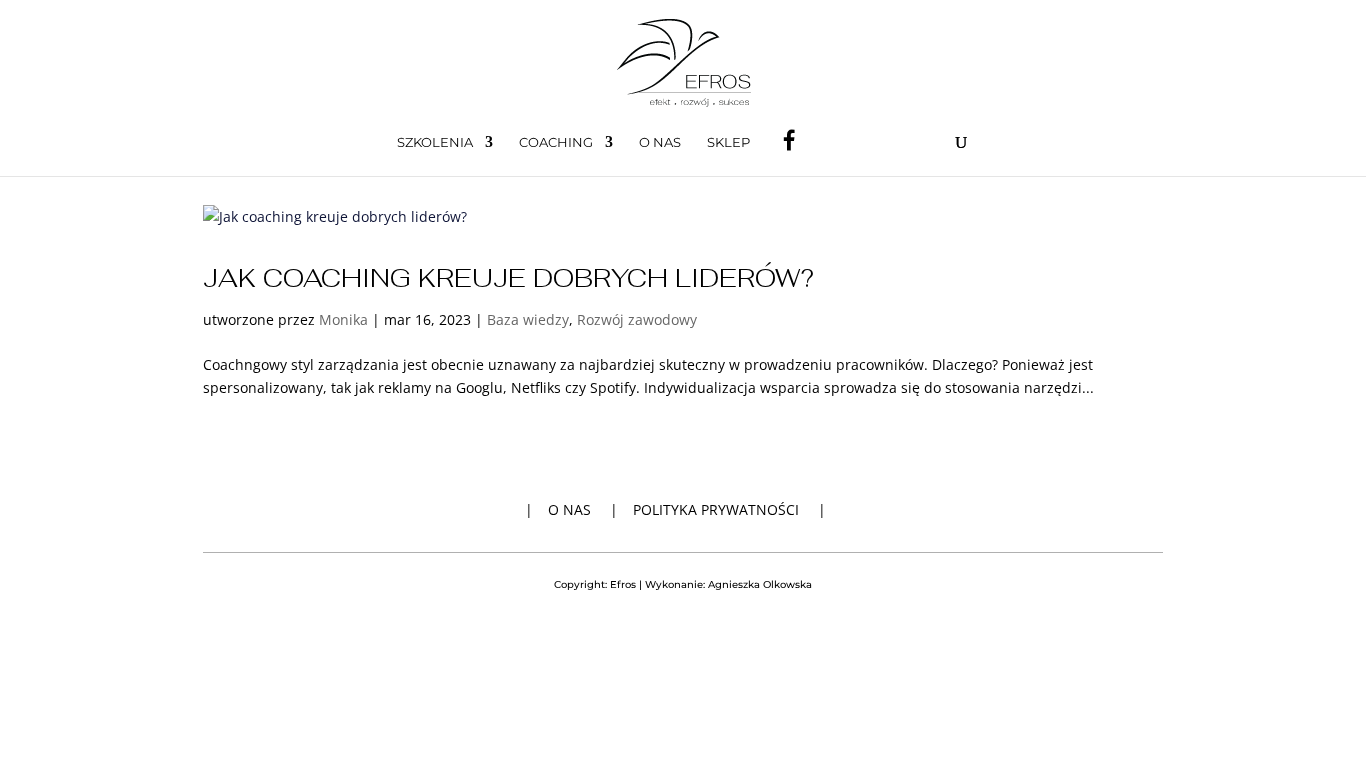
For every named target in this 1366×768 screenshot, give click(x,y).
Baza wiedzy (528, 319)
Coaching (556, 142)
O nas (660, 142)
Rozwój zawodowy (637, 319)
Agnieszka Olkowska (760, 584)
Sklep (728, 142)
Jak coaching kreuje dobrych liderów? (508, 278)
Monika (343, 319)
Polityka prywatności (716, 509)
